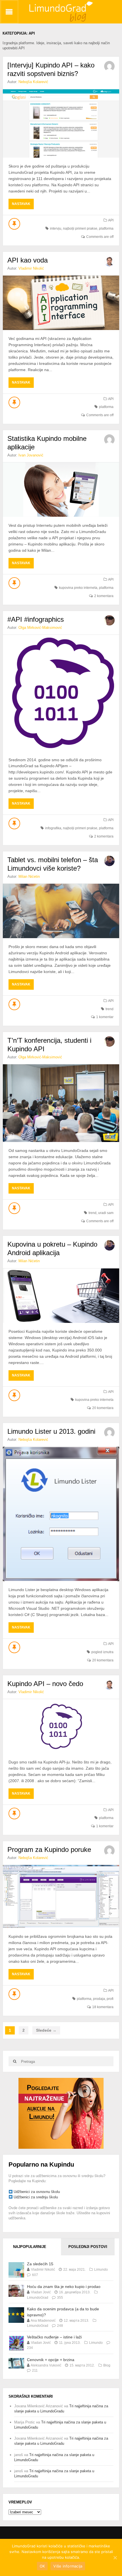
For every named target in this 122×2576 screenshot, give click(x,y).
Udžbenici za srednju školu (36, 2197)
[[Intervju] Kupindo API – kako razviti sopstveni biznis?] (61, 124)
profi (110, 1999)
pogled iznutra (102, 1652)
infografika (53, 828)
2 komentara (104, 596)
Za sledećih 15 (40, 2264)
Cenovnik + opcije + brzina (51, 2360)
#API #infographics (36, 619)
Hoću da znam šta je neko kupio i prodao (64, 2287)
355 (60, 2298)
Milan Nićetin (29, 876)
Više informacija (68, 2566)
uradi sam (106, 1213)
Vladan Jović (41, 2292)
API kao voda (28, 260)
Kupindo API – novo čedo (45, 1684)
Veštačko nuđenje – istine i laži (54, 2337)
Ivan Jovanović (31, 455)
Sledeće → (46, 2030)
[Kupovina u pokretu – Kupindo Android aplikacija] (61, 1296)
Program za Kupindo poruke (49, 1849)
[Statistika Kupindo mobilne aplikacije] (61, 490)
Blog (107, 2365)
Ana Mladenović (43, 2321)
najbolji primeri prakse (80, 229)
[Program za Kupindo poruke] (61, 1896)
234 (30, 2348)
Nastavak (23, 205)
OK (42, 2566)
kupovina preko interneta (78, 588)
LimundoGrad (38, 2298)
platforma (106, 229)
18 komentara (103, 2007)
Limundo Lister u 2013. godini (51, 1431)
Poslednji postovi (88, 2247)
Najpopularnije (30, 2247)
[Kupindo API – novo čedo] (61, 1726)
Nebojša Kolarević (33, 82)
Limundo (101, 2270)
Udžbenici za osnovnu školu (37, 2192)
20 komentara (103, 1408)
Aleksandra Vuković (46, 2365)
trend (110, 1009)
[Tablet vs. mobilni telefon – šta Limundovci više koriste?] (61, 911)
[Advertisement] (61, 2113)
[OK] (115, 2558)
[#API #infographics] (61, 693)
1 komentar (105, 1017)
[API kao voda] (61, 303)
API (111, 220)
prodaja (99, 1999)
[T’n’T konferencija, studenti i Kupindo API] (61, 1103)
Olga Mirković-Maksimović (40, 628)
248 (60, 2326)
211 (35, 2370)
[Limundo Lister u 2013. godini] (61, 1514)
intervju (56, 229)
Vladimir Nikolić (31, 268)
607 (35, 2275)
